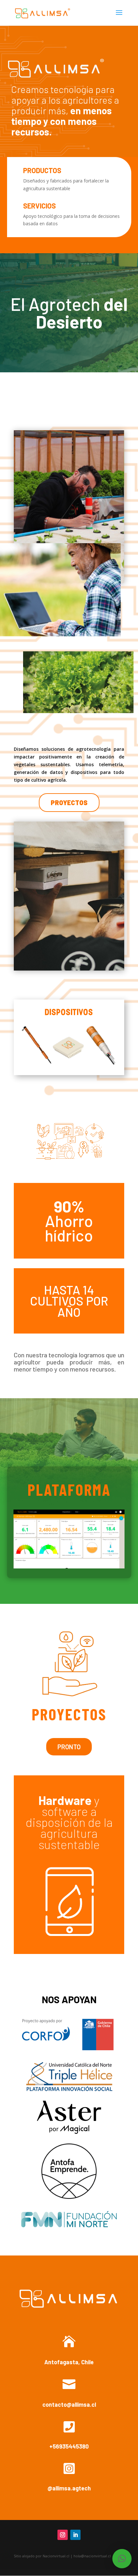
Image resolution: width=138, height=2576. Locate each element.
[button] (122, 2559)
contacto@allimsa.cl (69, 2404)
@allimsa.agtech (69, 2488)
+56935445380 (69, 2446)
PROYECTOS (69, 803)
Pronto (69, 1747)
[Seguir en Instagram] (63, 2535)
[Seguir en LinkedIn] (75, 2535)
